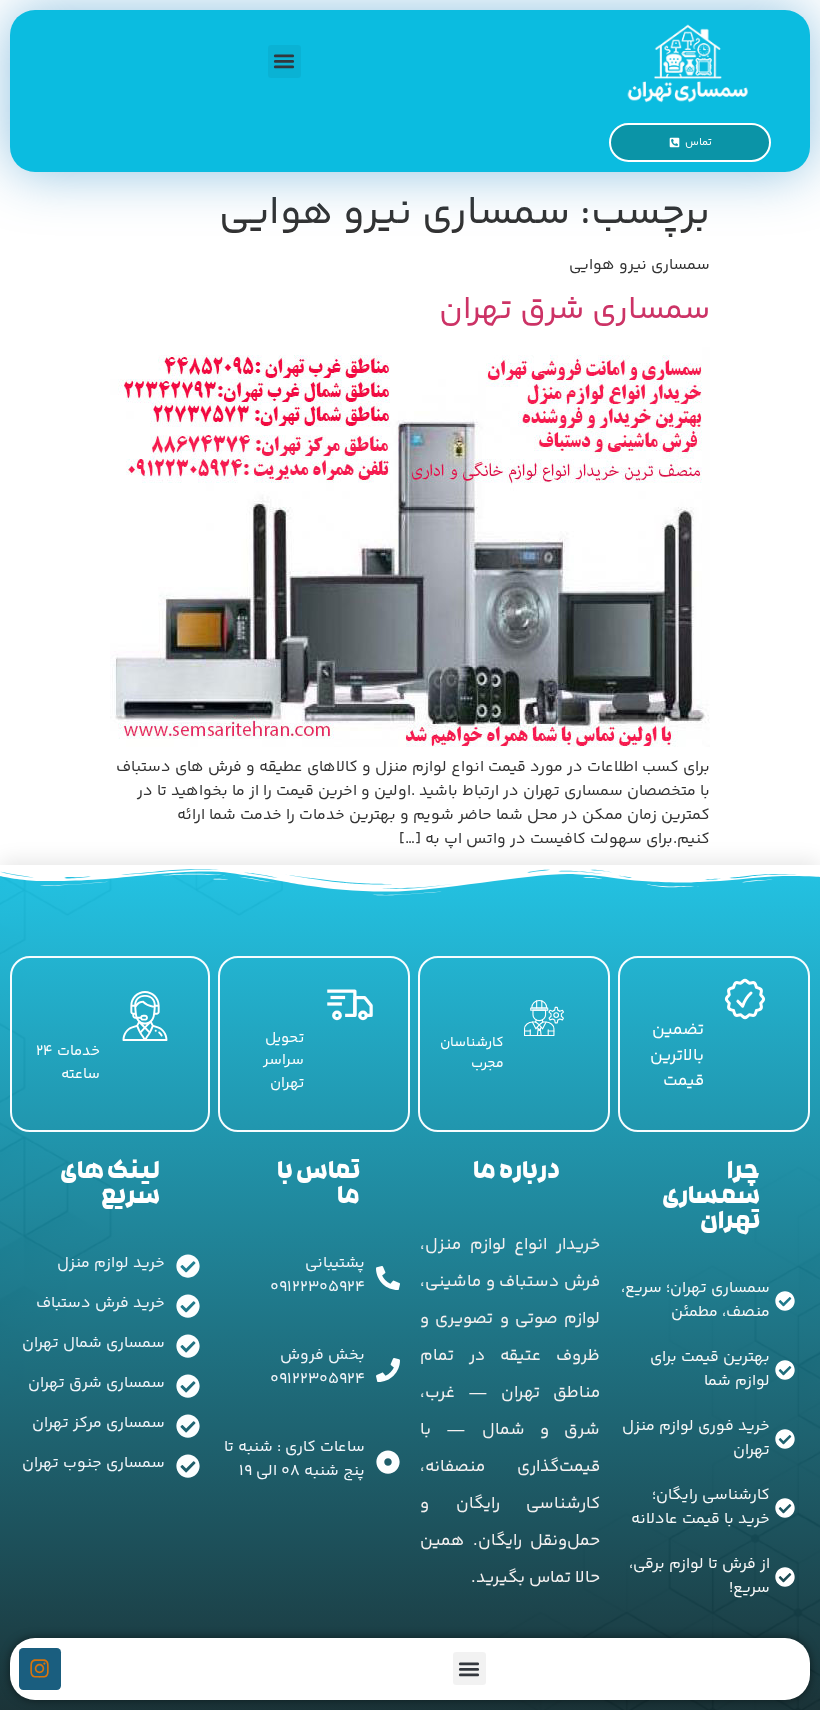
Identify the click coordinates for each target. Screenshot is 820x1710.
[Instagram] (40, 1669)
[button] (284, 61)
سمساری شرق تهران (574, 311)
